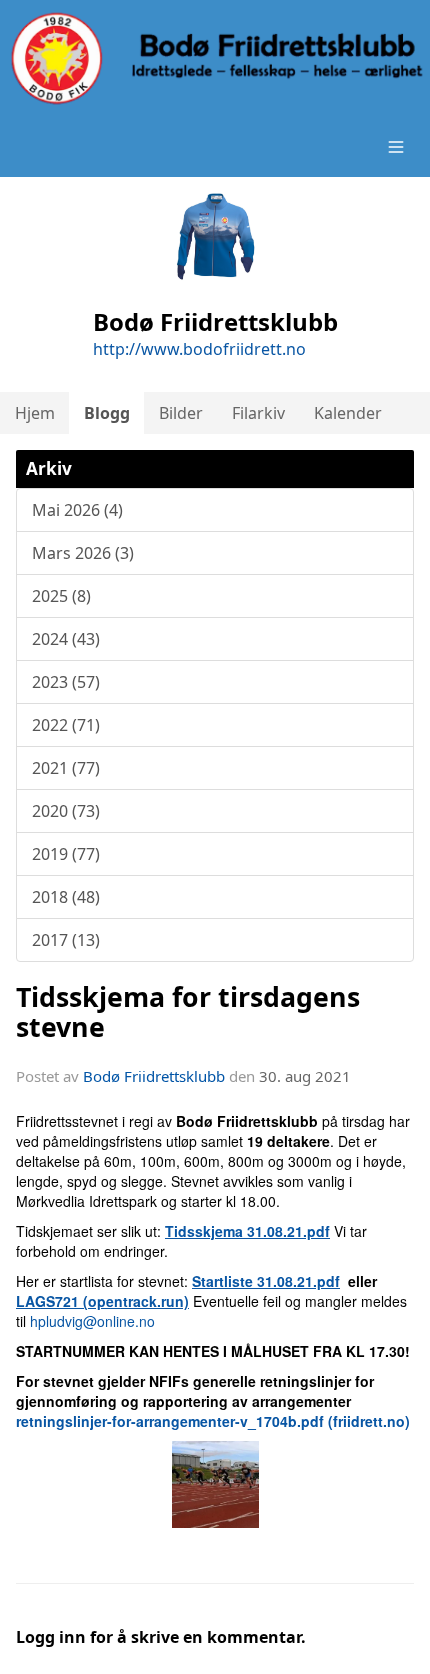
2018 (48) (66, 897)
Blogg (107, 413)
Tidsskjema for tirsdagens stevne (188, 1011)
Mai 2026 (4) (77, 510)
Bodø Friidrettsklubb (154, 1076)
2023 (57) (66, 682)
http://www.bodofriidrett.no (199, 349)
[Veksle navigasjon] (396, 147)
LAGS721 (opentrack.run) (102, 1301)
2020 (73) (66, 811)
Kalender (348, 413)
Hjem (35, 413)
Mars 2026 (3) (83, 553)
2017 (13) (66, 940)
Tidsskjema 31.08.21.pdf (247, 1231)
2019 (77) (66, 854)
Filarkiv (258, 413)
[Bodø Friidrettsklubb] (215, 58)
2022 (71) (66, 725)
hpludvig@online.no (92, 1321)
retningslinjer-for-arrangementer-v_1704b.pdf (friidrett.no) (213, 1421)
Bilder (181, 413)
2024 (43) (66, 639)
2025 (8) (61, 596)
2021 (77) (66, 768)
